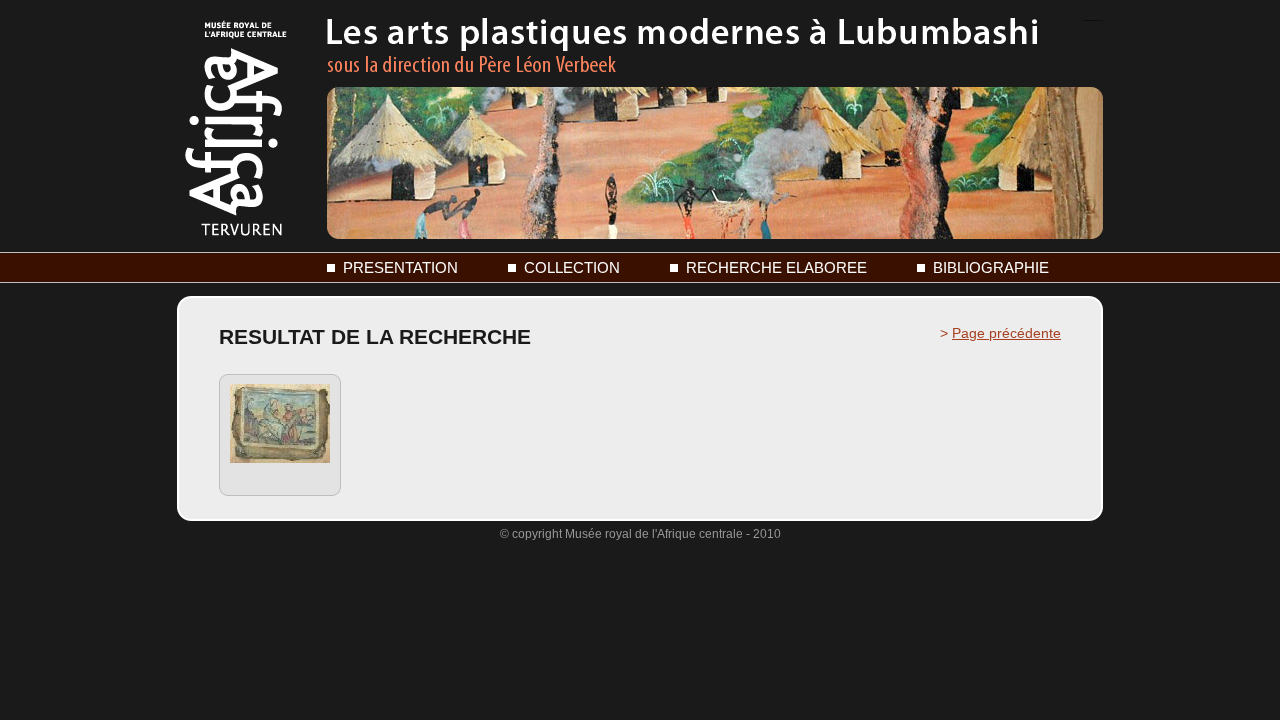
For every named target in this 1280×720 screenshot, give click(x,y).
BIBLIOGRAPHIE (991, 267)
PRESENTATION (400, 267)
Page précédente (1006, 333)
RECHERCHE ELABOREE (776, 267)
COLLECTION (572, 267)
